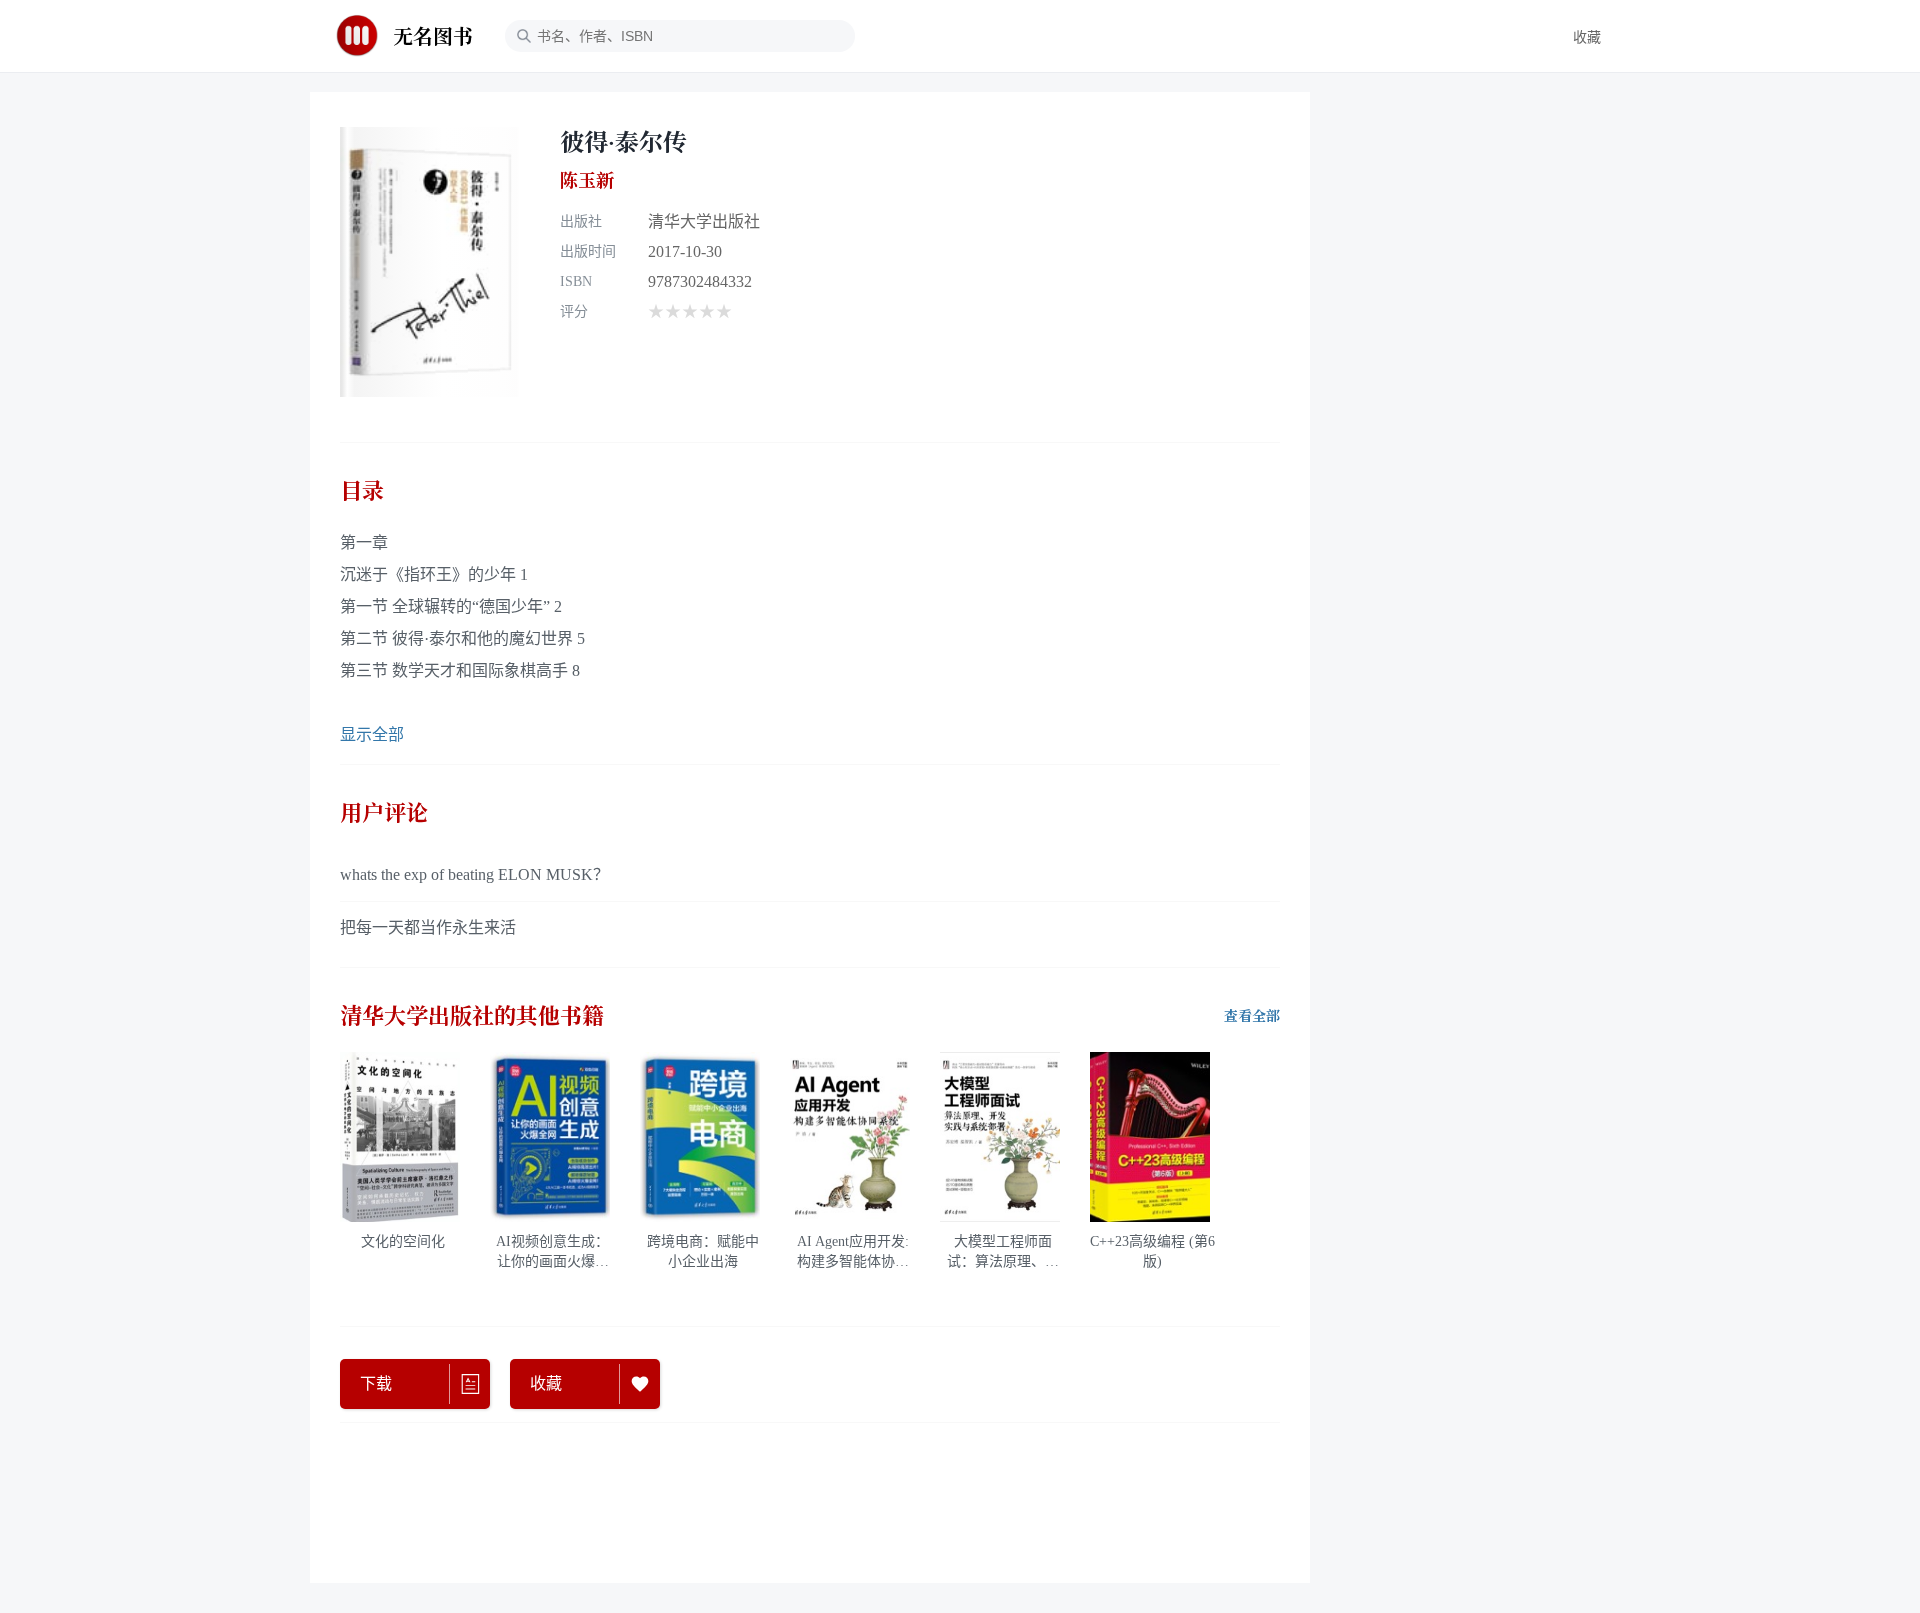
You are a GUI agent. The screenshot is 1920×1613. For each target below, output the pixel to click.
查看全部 (1252, 1016)
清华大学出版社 (704, 221)
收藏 (1587, 37)
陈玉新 (587, 180)
